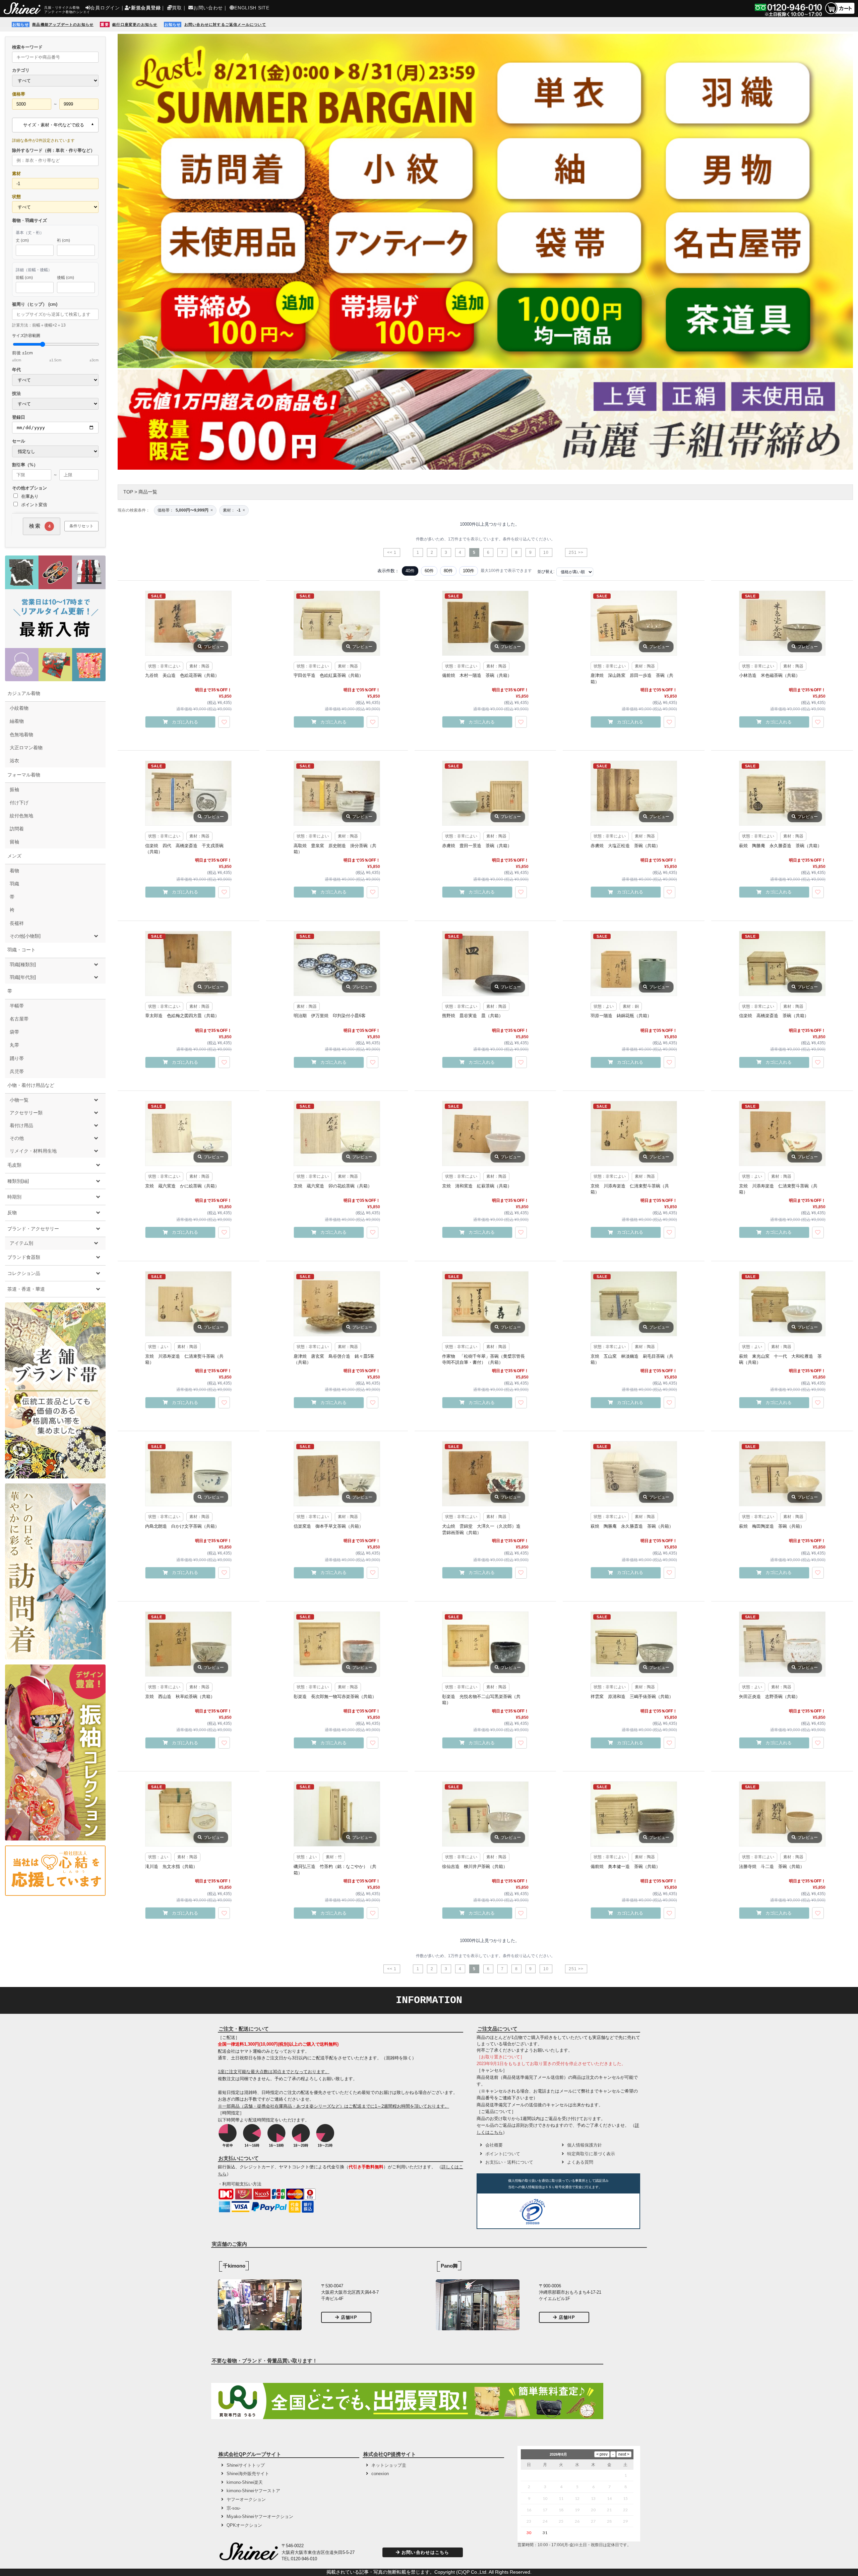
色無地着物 (21, 735)
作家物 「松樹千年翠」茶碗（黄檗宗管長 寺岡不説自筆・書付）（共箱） (485, 1359)
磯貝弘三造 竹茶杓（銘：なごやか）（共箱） (335, 1869)
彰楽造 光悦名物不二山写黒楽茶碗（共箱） (481, 1700)
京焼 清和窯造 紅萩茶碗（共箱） (477, 1186)
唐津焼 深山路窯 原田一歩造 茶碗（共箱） (632, 678)
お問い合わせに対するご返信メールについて (225, 24)
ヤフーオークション (246, 2499)
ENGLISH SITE (252, 8)
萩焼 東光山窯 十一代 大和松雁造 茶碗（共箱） (780, 1359)
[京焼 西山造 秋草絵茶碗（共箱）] (188, 1644)
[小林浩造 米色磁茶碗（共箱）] (782, 623)
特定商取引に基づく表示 (591, 2154)
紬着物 (17, 721)
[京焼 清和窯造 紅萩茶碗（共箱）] (485, 1133)
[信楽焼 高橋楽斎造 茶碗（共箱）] (782, 963)
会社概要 (494, 2145)
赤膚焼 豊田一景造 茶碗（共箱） (477, 846)
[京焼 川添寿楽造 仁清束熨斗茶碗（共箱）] (634, 1133)
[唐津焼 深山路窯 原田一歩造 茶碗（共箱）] (634, 623)
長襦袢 (17, 923)
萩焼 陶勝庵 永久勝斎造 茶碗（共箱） (780, 846)
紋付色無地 (21, 816)
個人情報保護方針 (585, 2145)
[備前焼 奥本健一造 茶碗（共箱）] (634, 1814)
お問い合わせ (208, 8)
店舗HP (349, 2317)
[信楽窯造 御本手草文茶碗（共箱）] (337, 1474)
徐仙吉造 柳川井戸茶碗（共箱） (475, 1866)
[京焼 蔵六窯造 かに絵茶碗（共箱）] (188, 1133)
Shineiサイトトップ (246, 2465)
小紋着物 (19, 708)
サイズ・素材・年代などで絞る (54, 125)
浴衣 (14, 761)
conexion (380, 2474)
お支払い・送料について (509, 2162)
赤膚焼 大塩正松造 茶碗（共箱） (625, 846)
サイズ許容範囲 (55, 348)
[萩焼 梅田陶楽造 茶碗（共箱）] (782, 1474)
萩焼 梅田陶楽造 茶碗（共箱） (772, 1526)
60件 (429, 571)
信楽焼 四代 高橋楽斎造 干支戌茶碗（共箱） (184, 849)
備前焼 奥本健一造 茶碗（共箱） (625, 1866)
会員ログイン (105, 8)
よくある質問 (580, 2162)
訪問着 (17, 829)
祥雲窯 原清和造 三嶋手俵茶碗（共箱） (632, 1696)
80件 (448, 571)
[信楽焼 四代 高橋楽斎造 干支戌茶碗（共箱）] (188, 793)
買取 (177, 8)
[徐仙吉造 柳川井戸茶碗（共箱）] (485, 1814)
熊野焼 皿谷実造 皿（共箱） (473, 1016)
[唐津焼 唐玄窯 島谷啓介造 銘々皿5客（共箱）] (337, 1304)
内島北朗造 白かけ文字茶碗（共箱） (182, 1526)
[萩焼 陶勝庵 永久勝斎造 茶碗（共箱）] (782, 793)
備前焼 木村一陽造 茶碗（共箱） (477, 675)
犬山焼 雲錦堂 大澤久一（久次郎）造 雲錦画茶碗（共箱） (483, 1529)
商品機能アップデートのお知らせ (63, 24)
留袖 (14, 842)
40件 (410, 571)
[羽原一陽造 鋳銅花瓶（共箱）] (634, 963)
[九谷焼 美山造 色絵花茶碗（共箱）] (188, 623)
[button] (573, 2213)
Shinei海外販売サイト (248, 2474)
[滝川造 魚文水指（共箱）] (188, 1814)
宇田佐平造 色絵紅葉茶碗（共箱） (328, 675)
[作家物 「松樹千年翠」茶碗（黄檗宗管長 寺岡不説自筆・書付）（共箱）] (485, 1304)
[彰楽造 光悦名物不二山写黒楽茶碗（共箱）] (485, 1644)
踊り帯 (17, 1058)
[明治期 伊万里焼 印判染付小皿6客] (337, 963)
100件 (469, 571)
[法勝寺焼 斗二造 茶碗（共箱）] (782, 1814)
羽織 (14, 884)
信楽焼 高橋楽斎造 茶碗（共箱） (774, 1016)
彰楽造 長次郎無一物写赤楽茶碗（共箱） (335, 1696)
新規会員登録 (146, 8)
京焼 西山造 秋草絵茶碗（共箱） (180, 1696)
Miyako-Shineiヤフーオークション (260, 2516)
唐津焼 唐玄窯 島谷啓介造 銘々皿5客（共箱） (334, 1359)
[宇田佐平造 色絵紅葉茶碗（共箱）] (337, 623)
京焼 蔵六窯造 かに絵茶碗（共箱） (182, 1186)
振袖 (14, 789)
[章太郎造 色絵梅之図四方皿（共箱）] (188, 963)
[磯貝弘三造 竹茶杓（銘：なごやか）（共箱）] (337, 1814)
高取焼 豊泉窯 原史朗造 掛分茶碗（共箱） (335, 849)
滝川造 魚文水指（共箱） (171, 1866)
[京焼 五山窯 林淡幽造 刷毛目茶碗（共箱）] (634, 1304)
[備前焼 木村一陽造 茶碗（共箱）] (485, 623)
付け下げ (19, 803)
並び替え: (546, 572)
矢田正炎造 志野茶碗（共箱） (770, 1696)
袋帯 (14, 1032)
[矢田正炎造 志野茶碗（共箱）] (782, 1644)
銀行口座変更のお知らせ (135, 24)
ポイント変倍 (34, 505)
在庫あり (29, 496)
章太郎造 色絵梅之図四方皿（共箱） (182, 1016)
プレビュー (214, 647)
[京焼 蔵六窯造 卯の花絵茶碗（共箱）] (337, 1133)
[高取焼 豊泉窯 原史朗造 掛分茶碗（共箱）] (337, 793)
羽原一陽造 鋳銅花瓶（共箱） (621, 1016)
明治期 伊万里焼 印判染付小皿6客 (330, 1016)
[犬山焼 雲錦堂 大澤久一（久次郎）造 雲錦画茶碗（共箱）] (485, 1474)
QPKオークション (244, 2525)
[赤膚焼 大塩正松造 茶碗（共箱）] (634, 793)
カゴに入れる (185, 722)
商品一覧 (148, 492)
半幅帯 (17, 1006)
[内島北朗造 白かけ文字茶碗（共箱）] (188, 1474)
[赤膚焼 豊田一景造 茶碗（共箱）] (485, 793)
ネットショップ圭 (389, 2465)
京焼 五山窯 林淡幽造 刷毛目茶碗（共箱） (632, 1359)
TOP (128, 492)
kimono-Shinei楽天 (245, 2482)
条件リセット (81, 526)
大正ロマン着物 (26, 748)
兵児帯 (17, 1071)
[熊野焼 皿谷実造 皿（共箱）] (485, 963)
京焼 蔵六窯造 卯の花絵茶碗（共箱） (333, 1186)
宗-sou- (234, 2508)
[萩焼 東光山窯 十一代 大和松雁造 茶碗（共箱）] (782, 1304)
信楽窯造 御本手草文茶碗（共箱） (328, 1526)
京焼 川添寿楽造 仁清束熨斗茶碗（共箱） (630, 1189)
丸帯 (14, 1045)
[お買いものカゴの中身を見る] (840, 14)
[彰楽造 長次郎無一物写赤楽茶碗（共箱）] (337, 1644)
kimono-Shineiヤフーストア (253, 2491)
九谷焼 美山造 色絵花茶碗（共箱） (182, 675)
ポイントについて (503, 2154)
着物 (14, 871)
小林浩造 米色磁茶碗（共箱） (770, 675)
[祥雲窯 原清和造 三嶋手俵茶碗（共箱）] (634, 1644)
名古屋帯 (19, 1019)
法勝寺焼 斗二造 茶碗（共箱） (772, 1866)
